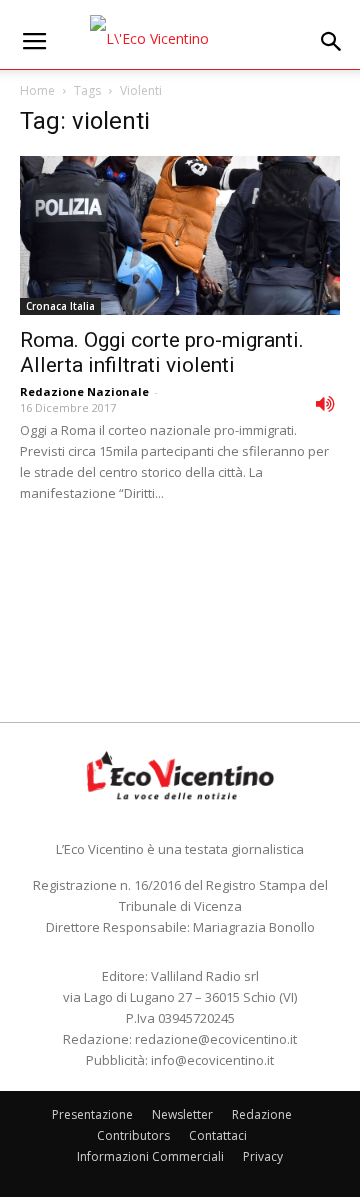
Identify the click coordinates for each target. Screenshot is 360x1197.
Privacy (263, 1156)
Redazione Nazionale (84, 391)
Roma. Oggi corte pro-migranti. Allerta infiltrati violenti (162, 352)
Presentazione (92, 1114)
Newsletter (182, 1114)
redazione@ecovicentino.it (216, 1039)
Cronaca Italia (60, 306)
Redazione (262, 1114)
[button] (332, 42)
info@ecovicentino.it (212, 1060)
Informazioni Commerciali (150, 1156)
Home (37, 90)
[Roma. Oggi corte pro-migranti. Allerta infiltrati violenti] (180, 235)
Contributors (133, 1135)
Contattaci (218, 1135)
